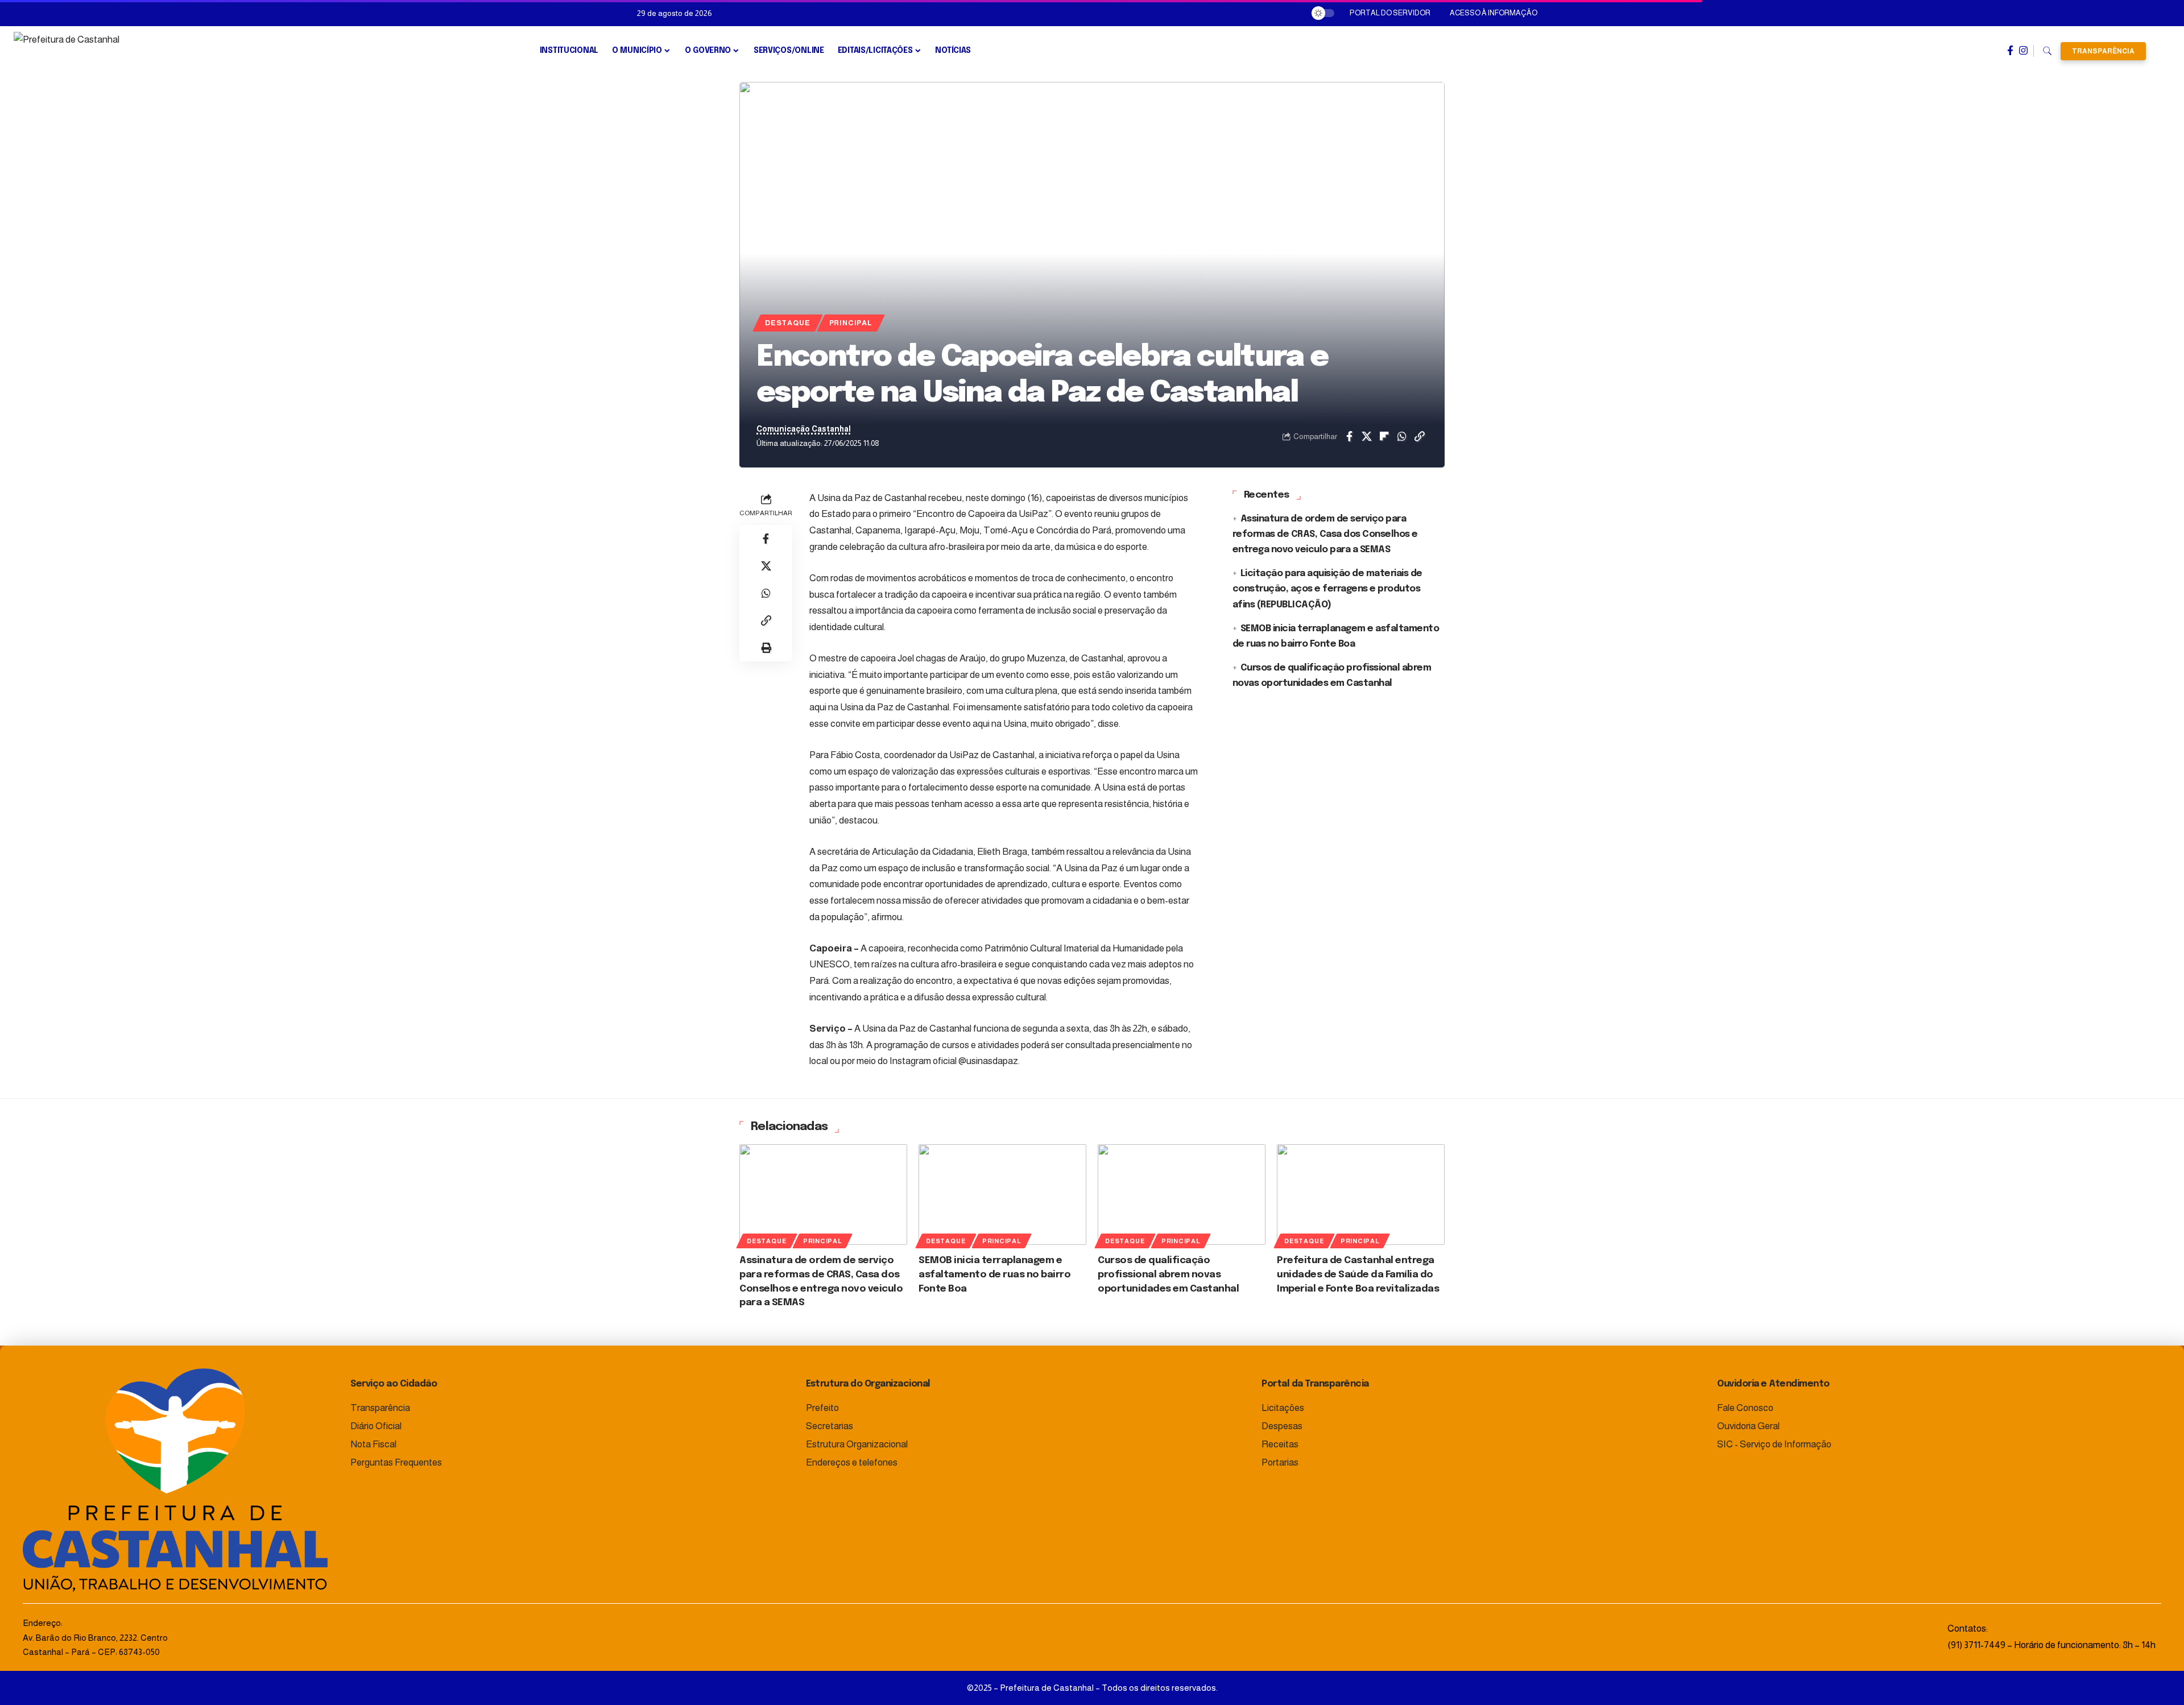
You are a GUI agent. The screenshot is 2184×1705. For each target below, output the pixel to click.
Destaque (787, 323)
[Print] (766, 648)
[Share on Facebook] (1349, 436)
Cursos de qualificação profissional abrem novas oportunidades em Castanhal (1168, 1274)
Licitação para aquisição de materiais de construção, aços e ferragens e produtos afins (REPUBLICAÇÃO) (1327, 589)
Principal (851, 323)
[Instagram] (2023, 51)
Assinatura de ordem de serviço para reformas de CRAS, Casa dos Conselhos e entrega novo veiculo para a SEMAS (1325, 534)
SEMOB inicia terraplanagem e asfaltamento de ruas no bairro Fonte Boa (994, 1274)
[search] (2047, 51)
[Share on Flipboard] (1384, 436)
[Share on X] (1367, 436)
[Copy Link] (1420, 436)
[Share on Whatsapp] (1402, 436)
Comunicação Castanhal (804, 429)
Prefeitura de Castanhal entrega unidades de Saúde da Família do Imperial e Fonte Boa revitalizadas (1358, 1274)
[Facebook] (2010, 51)
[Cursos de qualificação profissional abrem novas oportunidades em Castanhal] (1182, 1195)
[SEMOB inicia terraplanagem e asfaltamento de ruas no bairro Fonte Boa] (1002, 1195)
